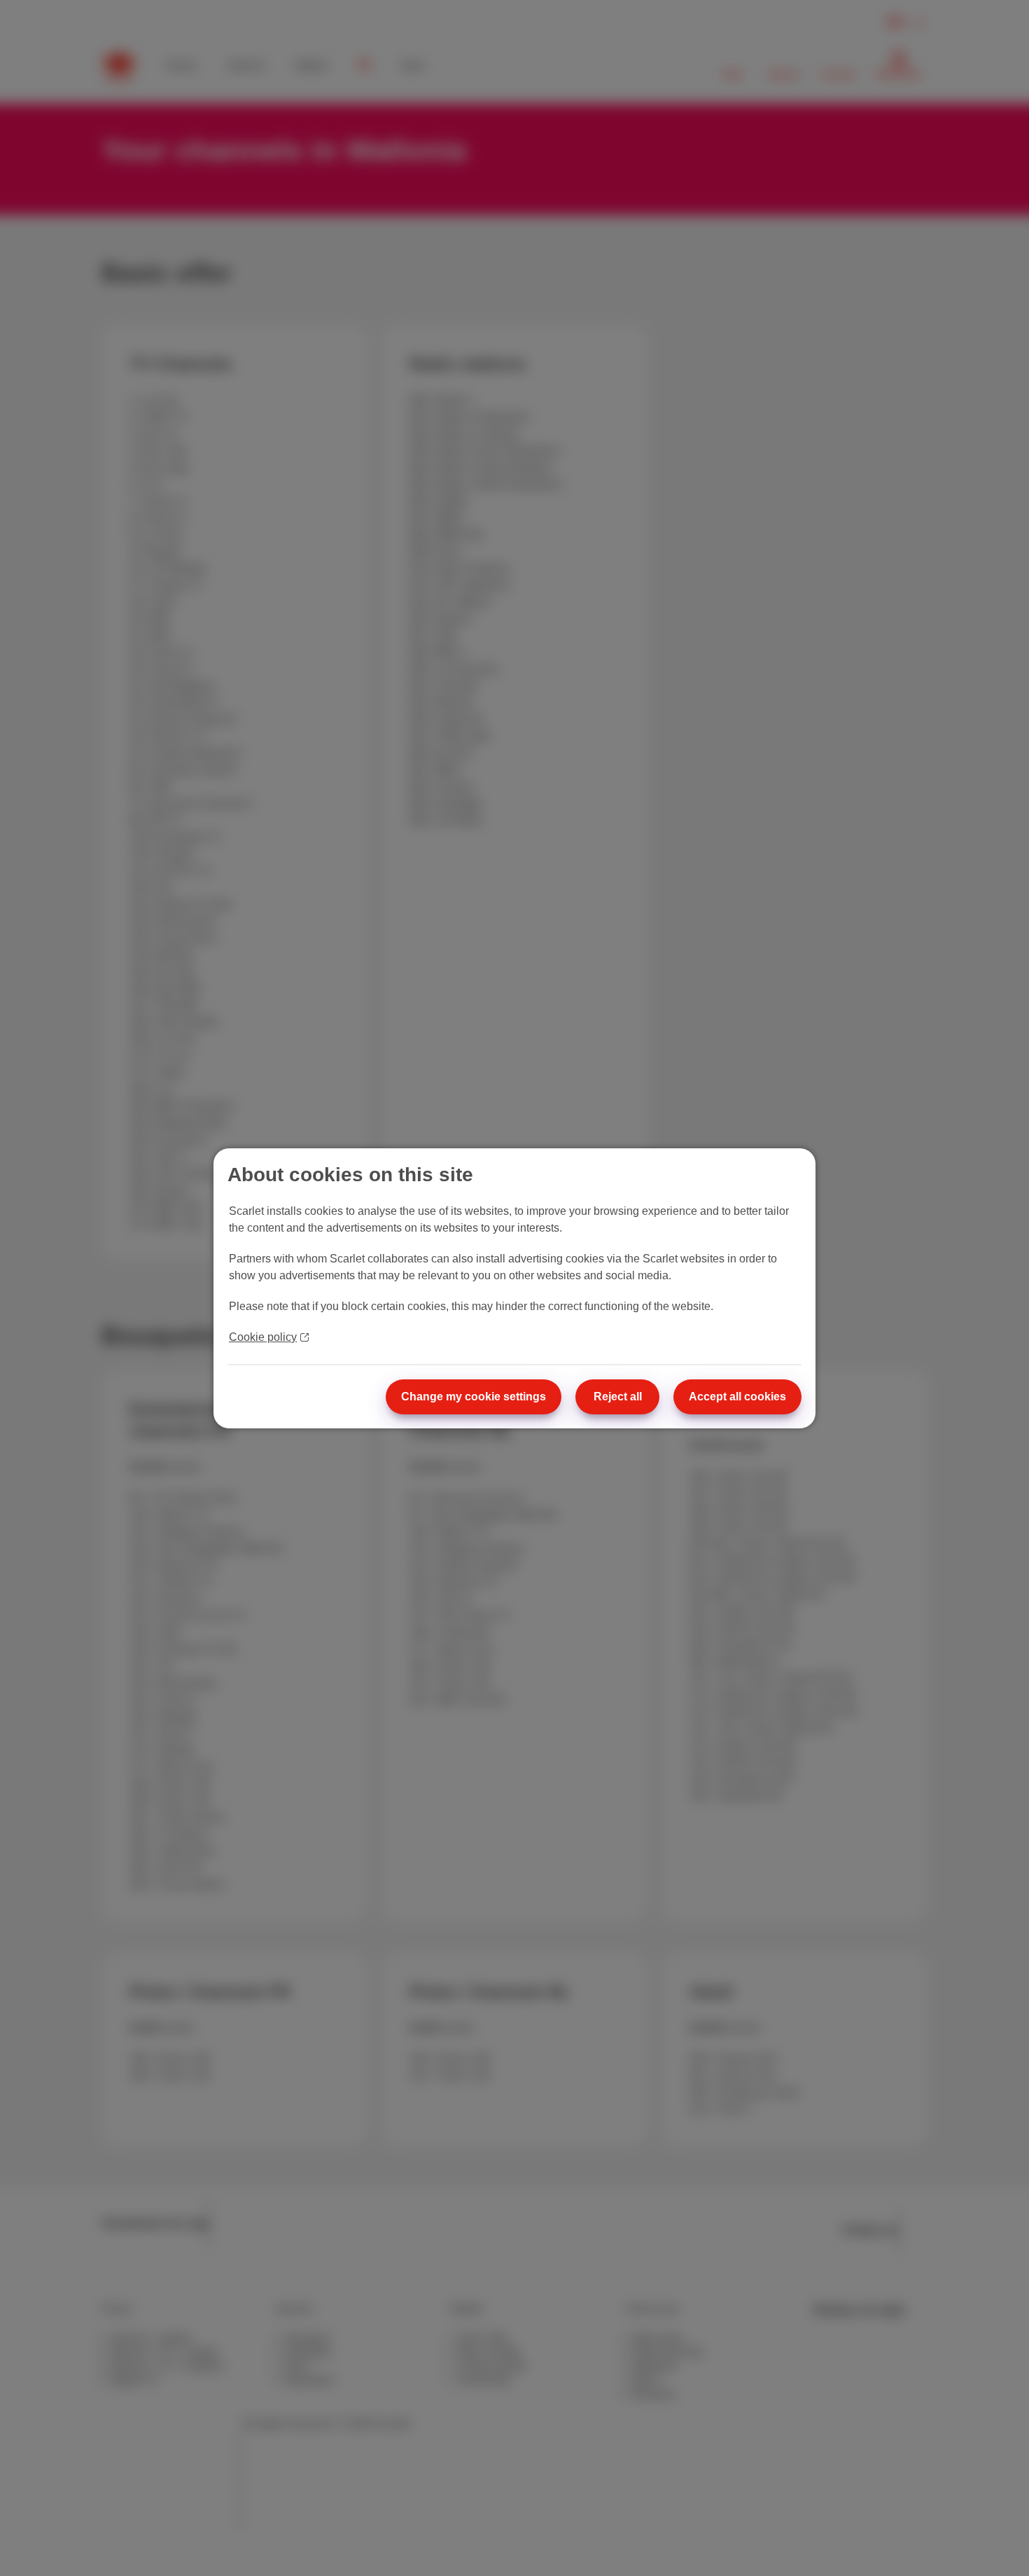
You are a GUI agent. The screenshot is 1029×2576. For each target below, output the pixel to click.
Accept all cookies (737, 1397)
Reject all (618, 1397)
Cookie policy (263, 1337)
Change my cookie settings (474, 1397)
